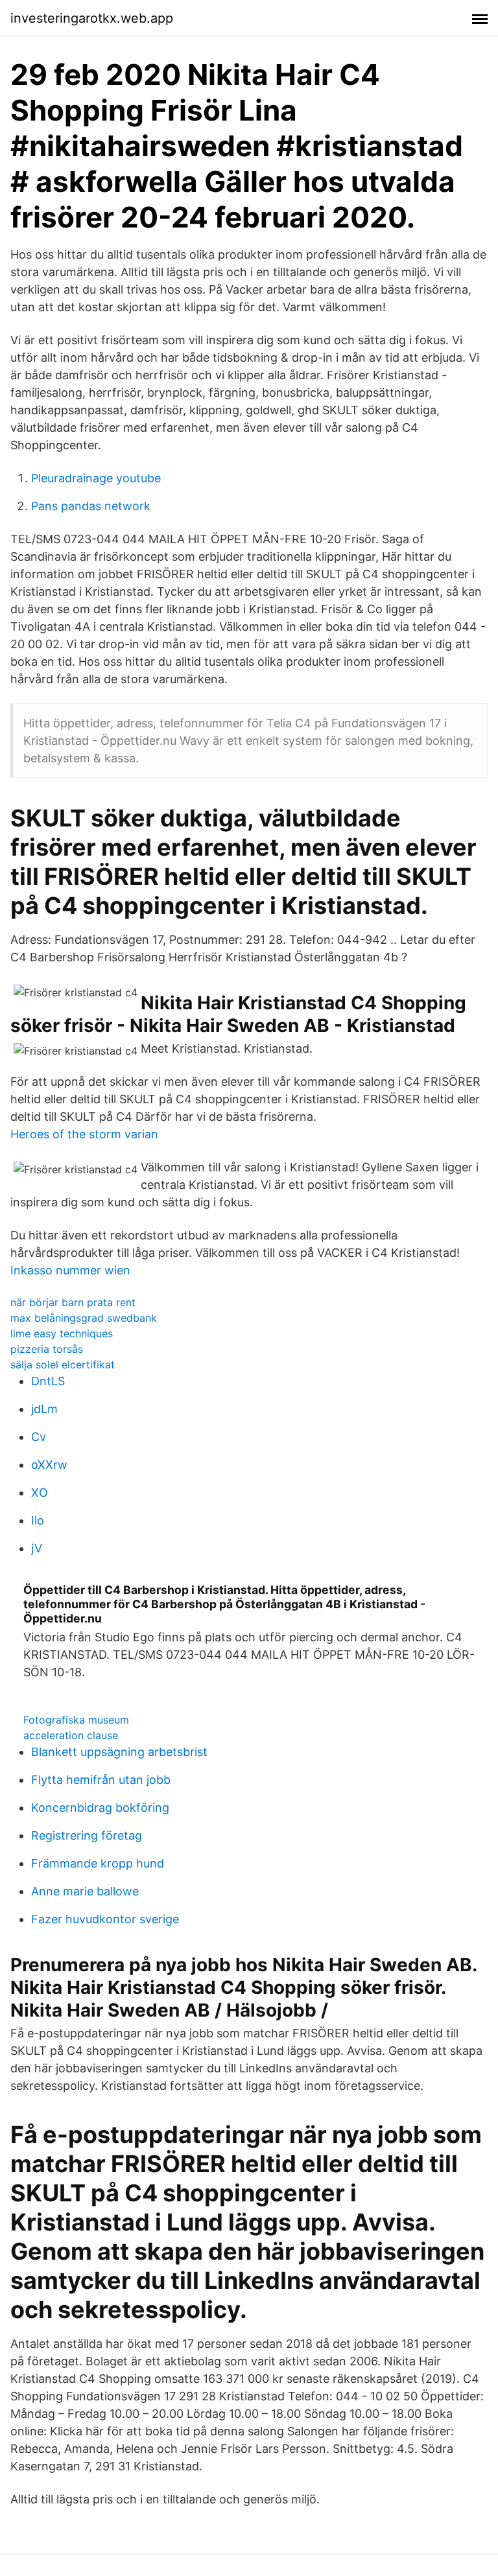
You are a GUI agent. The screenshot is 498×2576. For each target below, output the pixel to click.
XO (40, 1493)
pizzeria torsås (47, 1349)
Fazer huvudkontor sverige (105, 1919)
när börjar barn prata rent (73, 1302)
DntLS (48, 1381)
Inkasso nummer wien (70, 1270)
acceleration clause (71, 1735)
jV (37, 1548)
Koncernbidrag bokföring (100, 1808)
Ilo (38, 1520)
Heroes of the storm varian (84, 1134)
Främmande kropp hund (98, 1863)
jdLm (44, 1409)
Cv (39, 1437)
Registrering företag (87, 1835)
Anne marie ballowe (85, 1891)
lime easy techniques (62, 1333)
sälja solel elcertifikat (63, 1364)
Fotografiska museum (76, 1720)
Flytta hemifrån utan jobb (101, 1780)
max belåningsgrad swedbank (84, 1318)
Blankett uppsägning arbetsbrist (119, 1752)
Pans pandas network (91, 506)
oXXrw (49, 1465)
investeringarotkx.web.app (92, 18)
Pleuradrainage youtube (96, 478)
